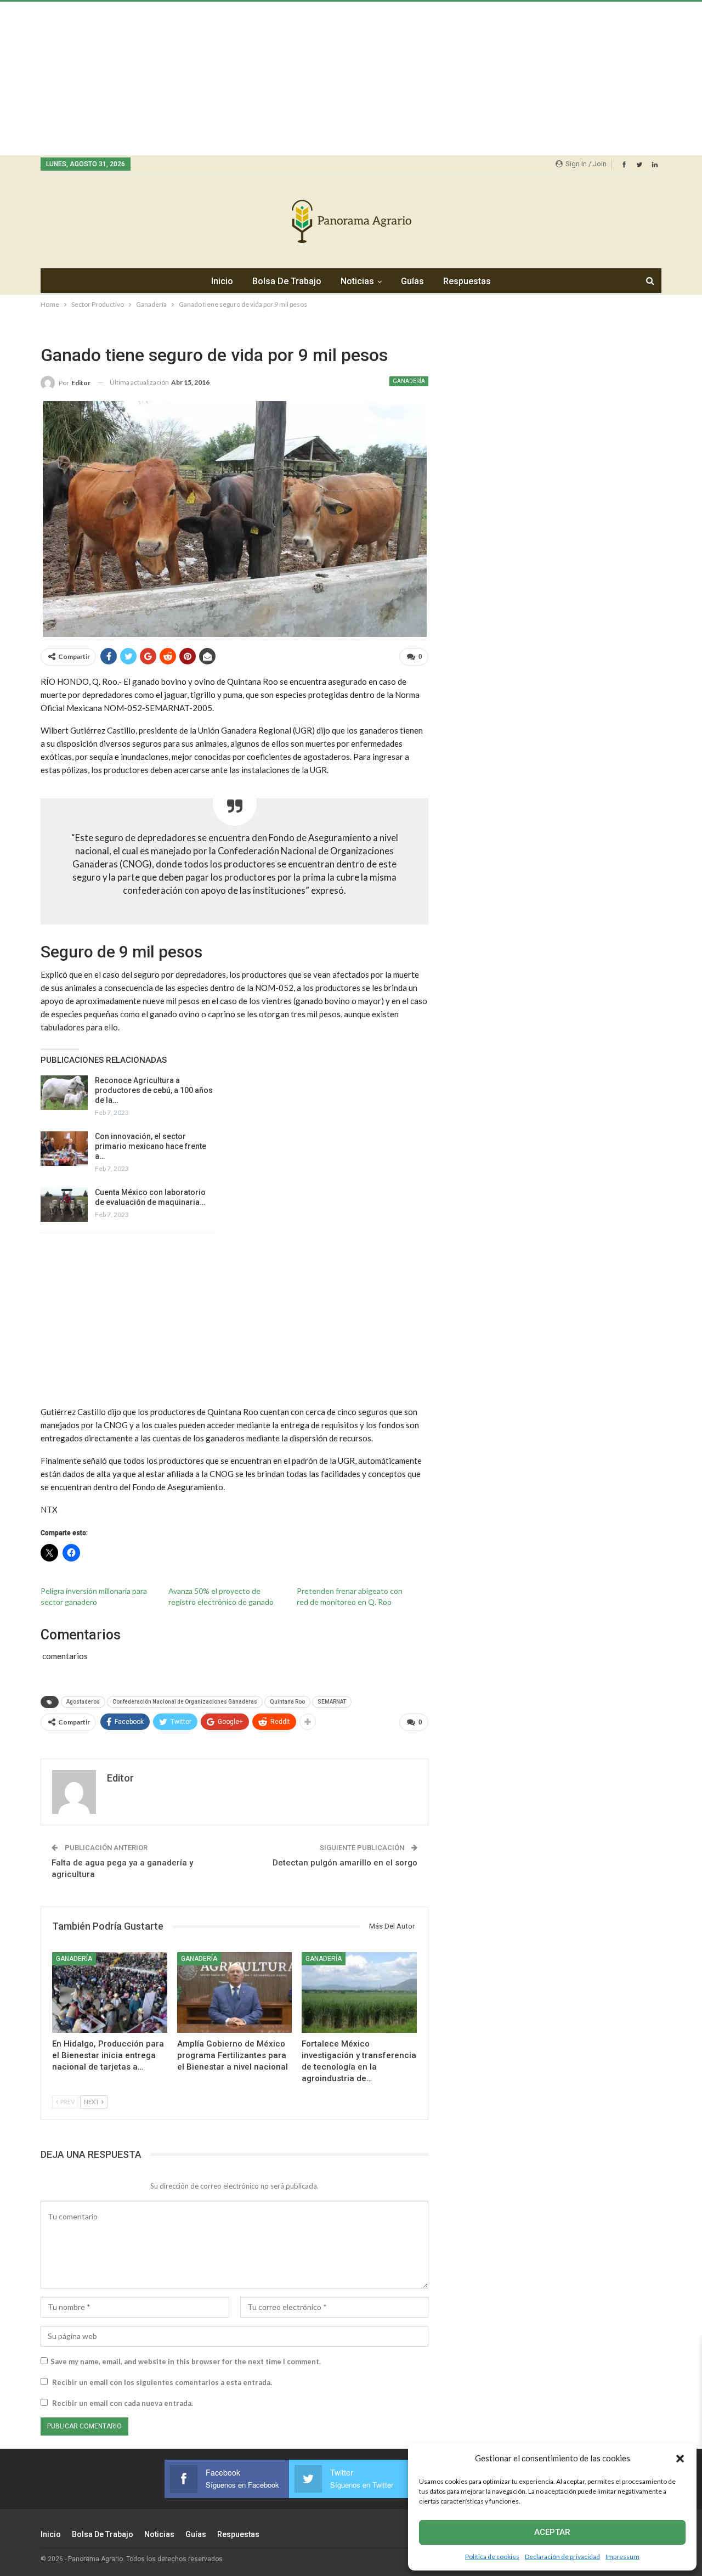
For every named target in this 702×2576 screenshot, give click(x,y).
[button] (680, 2459)
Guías (412, 281)
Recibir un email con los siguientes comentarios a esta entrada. (162, 2382)
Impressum (622, 2557)
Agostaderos (83, 1702)
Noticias (357, 281)
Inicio (222, 281)
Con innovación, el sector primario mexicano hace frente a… (151, 1146)
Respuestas (467, 281)
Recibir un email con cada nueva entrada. (123, 2403)
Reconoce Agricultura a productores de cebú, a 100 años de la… (154, 1090)
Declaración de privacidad (562, 2557)
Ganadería (409, 381)
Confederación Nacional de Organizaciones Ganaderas (185, 1702)
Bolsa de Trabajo (287, 281)
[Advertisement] (329, 78)
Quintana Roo (287, 1702)
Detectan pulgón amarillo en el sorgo (345, 1863)
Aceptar (552, 2532)
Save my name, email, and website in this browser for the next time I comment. (186, 2361)
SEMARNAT (332, 1702)
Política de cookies (492, 2557)
